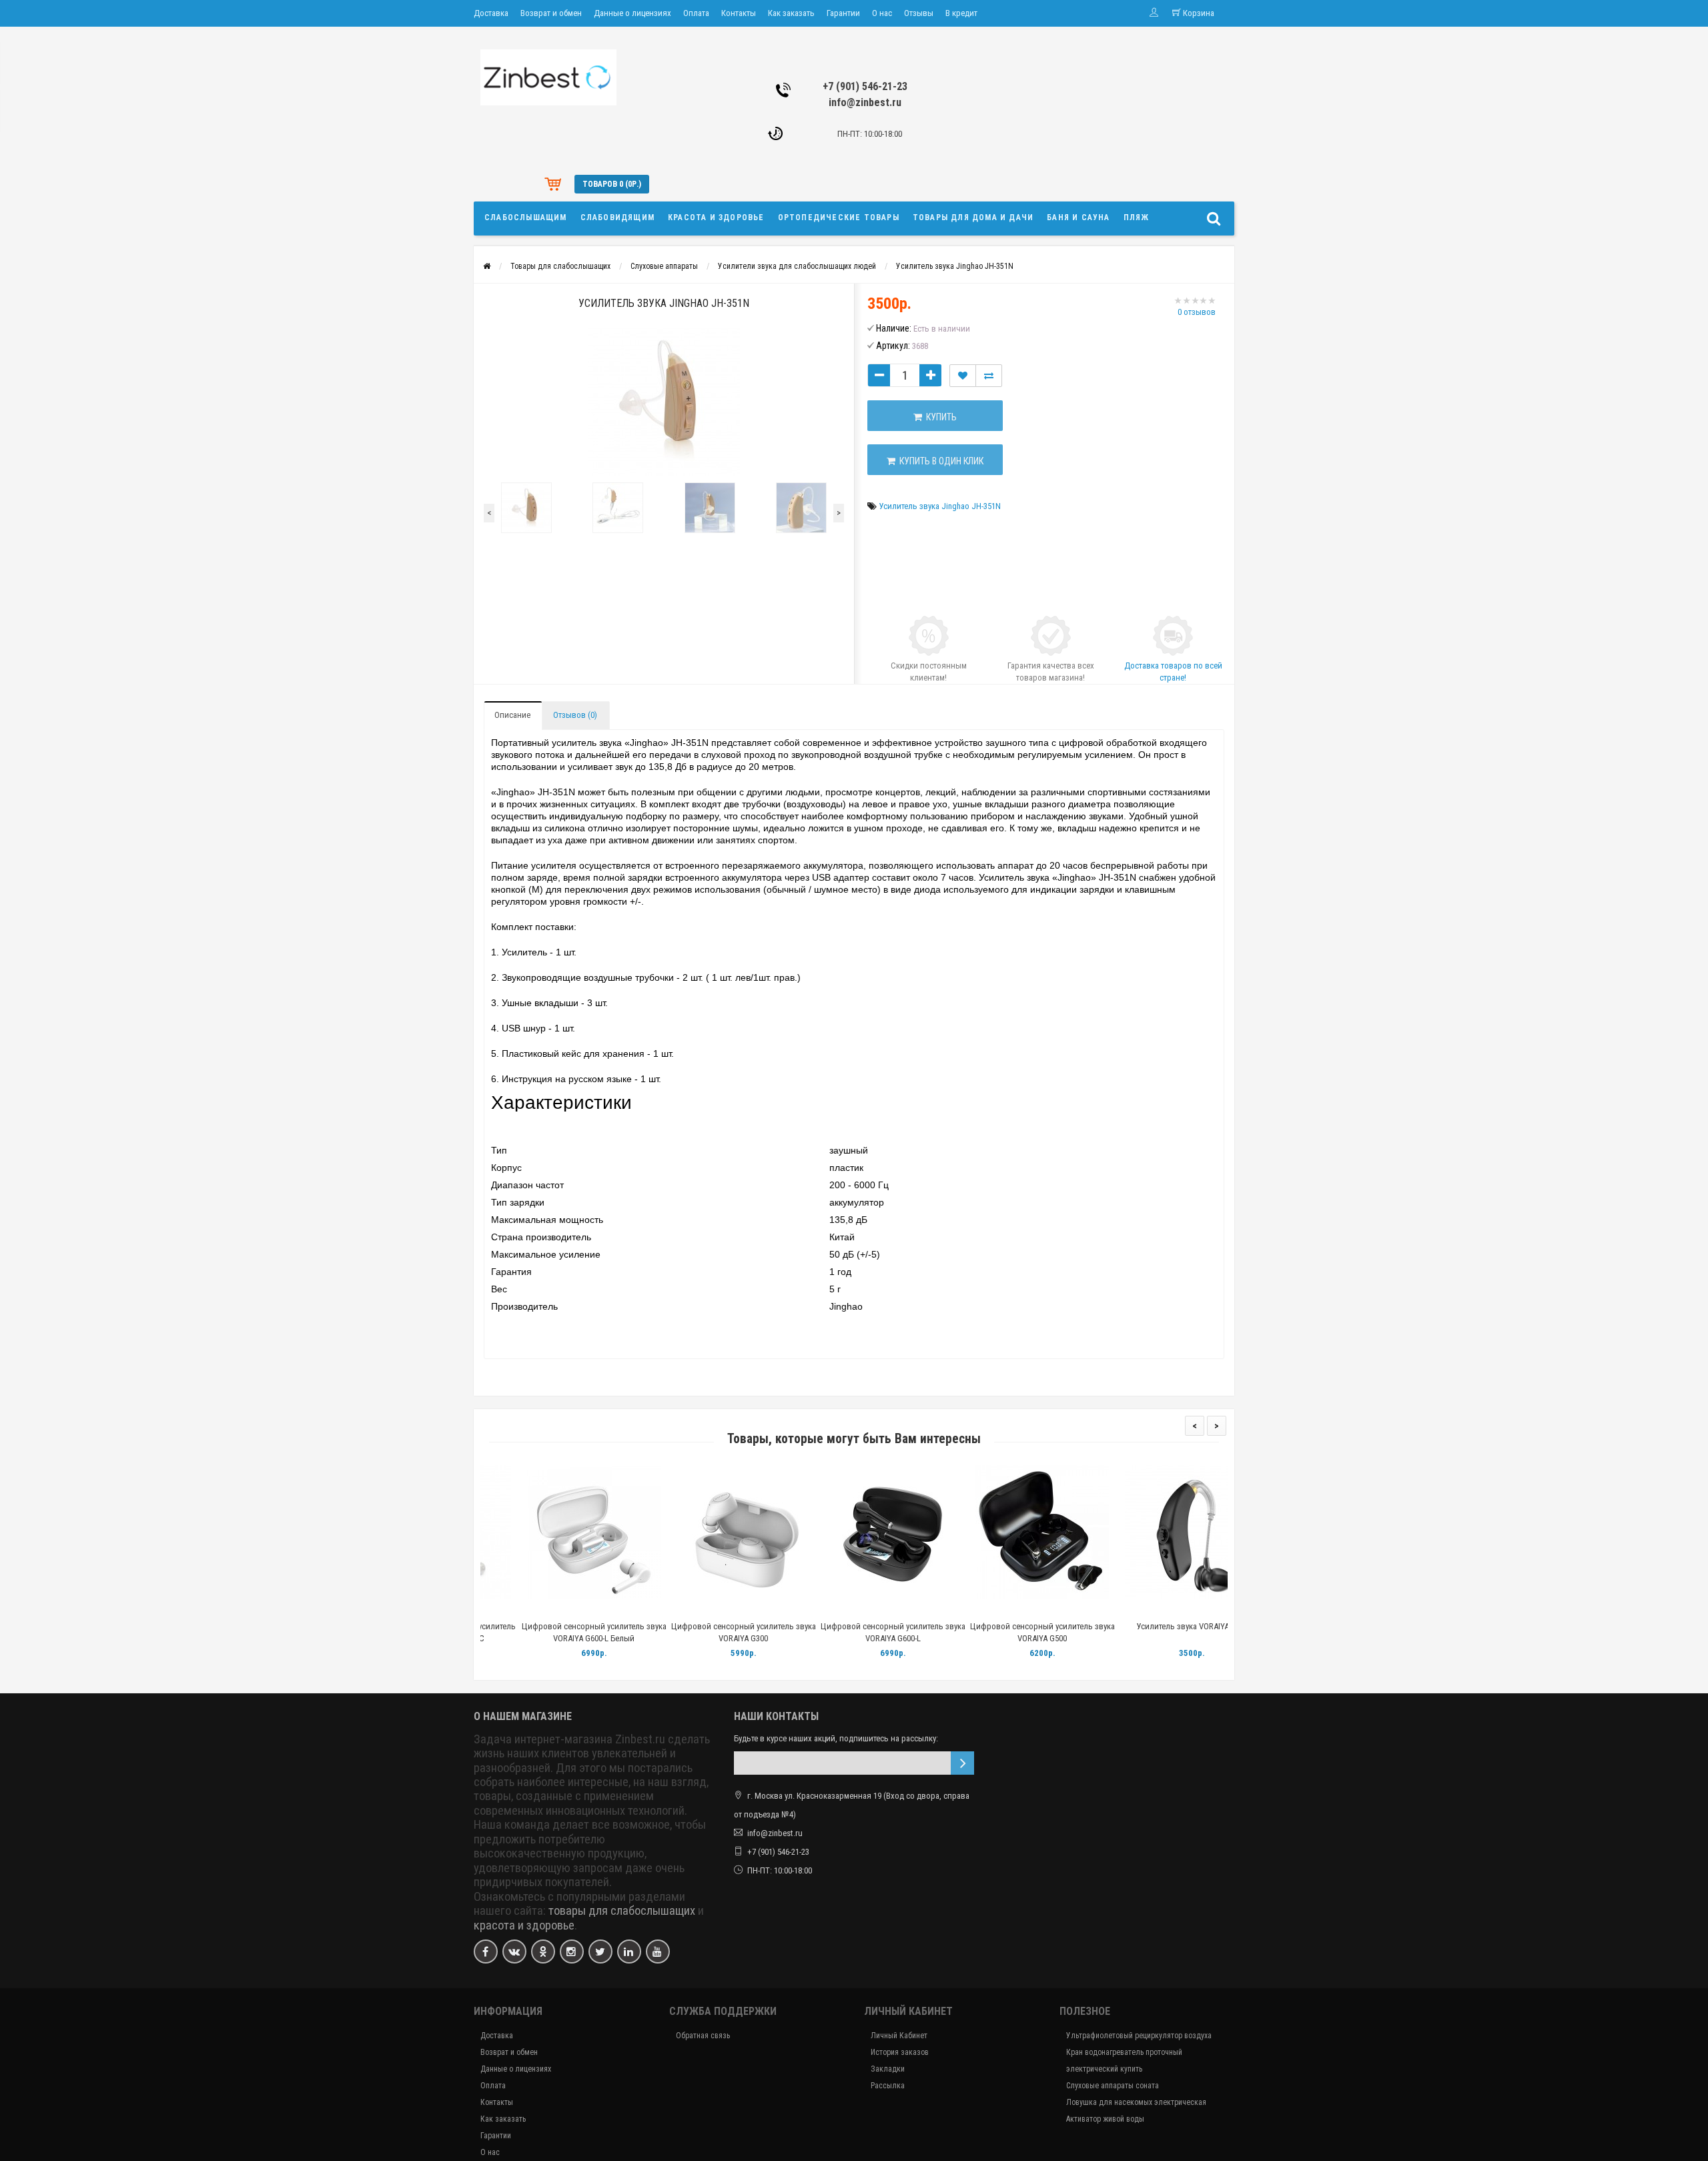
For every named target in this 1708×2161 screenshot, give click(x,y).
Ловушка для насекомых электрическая (1136, 2102)
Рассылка (888, 2086)
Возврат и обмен (551, 13)
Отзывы (919, 13)
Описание (512, 715)
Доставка (491, 13)
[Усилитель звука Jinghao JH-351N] (664, 400)
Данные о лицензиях (632, 13)
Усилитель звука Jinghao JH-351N (955, 266)
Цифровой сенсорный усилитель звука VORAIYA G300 (705, 1632)
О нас (882, 13)
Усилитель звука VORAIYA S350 (1153, 1626)
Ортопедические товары (839, 218)
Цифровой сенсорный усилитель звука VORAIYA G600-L (854, 1632)
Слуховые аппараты (664, 266)
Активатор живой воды (1105, 2119)
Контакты (739, 13)
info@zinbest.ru (865, 102)
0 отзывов (1197, 312)
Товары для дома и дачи (973, 218)
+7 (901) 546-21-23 (865, 86)
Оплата (696, 13)
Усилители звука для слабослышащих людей (797, 266)
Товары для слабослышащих (560, 266)
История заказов (900, 2052)
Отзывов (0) (575, 715)
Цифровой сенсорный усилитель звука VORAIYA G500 (1004, 1632)
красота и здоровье (524, 1925)
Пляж (1137, 218)
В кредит (961, 13)
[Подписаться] (962, 1763)
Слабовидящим (617, 218)
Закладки (888, 2069)
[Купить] (524, 1610)
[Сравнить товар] (989, 376)
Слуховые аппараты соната (1113, 2086)
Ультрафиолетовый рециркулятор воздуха (1139, 2036)
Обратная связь (703, 2036)
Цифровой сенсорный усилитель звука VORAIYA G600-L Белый (555, 1632)
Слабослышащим (526, 218)
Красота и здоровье (716, 218)
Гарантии (843, 13)
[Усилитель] (526, 508)
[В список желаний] (963, 376)
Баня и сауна (1078, 218)
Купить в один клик (939, 461)
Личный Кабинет (899, 2036)
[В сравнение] (585, 1610)
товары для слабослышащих (622, 1911)
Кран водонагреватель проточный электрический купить (1124, 2061)
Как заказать (791, 13)
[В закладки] (554, 1610)
